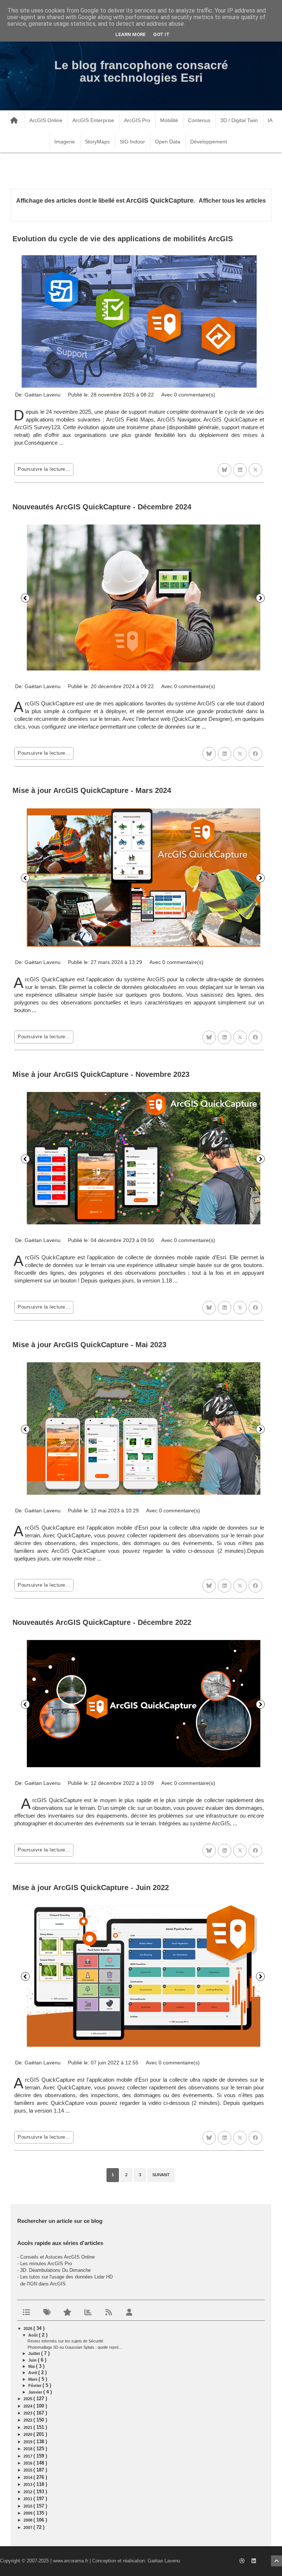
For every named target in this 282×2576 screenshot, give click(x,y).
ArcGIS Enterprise (93, 120)
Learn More (131, 34)
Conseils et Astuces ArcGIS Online (57, 2257)
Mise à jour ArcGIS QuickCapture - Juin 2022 (91, 1887)
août (34, 2335)
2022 (28, 2420)
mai (32, 2366)
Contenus (199, 120)
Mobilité (169, 120)
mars (33, 2379)
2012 (28, 2492)
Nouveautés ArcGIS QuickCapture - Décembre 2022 (102, 1622)
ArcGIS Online (46, 120)
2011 (28, 2499)
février (35, 2385)
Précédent (25, 598)
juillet (35, 2353)
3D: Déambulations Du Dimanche (55, 2270)
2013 (28, 2484)
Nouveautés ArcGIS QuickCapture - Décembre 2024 (102, 507)
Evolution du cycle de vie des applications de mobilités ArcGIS (123, 239)
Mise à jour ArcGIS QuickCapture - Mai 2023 (89, 1345)
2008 (28, 2520)
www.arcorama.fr (70, 2561)
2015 (28, 2470)
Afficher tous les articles (232, 201)
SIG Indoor (132, 142)
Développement (209, 142)
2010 (28, 2506)
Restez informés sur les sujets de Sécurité (65, 2341)
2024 (28, 2406)
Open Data (168, 142)
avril (33, 2373)
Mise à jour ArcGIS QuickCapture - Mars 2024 (92, 790)
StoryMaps (97, 142)
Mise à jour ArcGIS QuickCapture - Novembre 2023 (101, 1074)
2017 (28, 2456)
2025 (28, 2399)
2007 (28, 2527)
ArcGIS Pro (137, 120)
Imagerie (65, 142)
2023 (28, 2413)
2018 (28, 2449)
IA (270, 120)
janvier (36, 2392)
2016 (28, 2463)
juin (33, 2360)
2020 (28, 2434)
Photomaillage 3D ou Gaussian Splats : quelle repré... (75, 2347)
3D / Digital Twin (239, 120)
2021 (28, 2427)
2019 (28, 2442)
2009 (28, 2513)
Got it (161, 34)
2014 (28, 2477)
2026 (28, 2328)
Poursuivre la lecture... (44, 469)
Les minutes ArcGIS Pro (46, 2264)
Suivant (260, 598)
